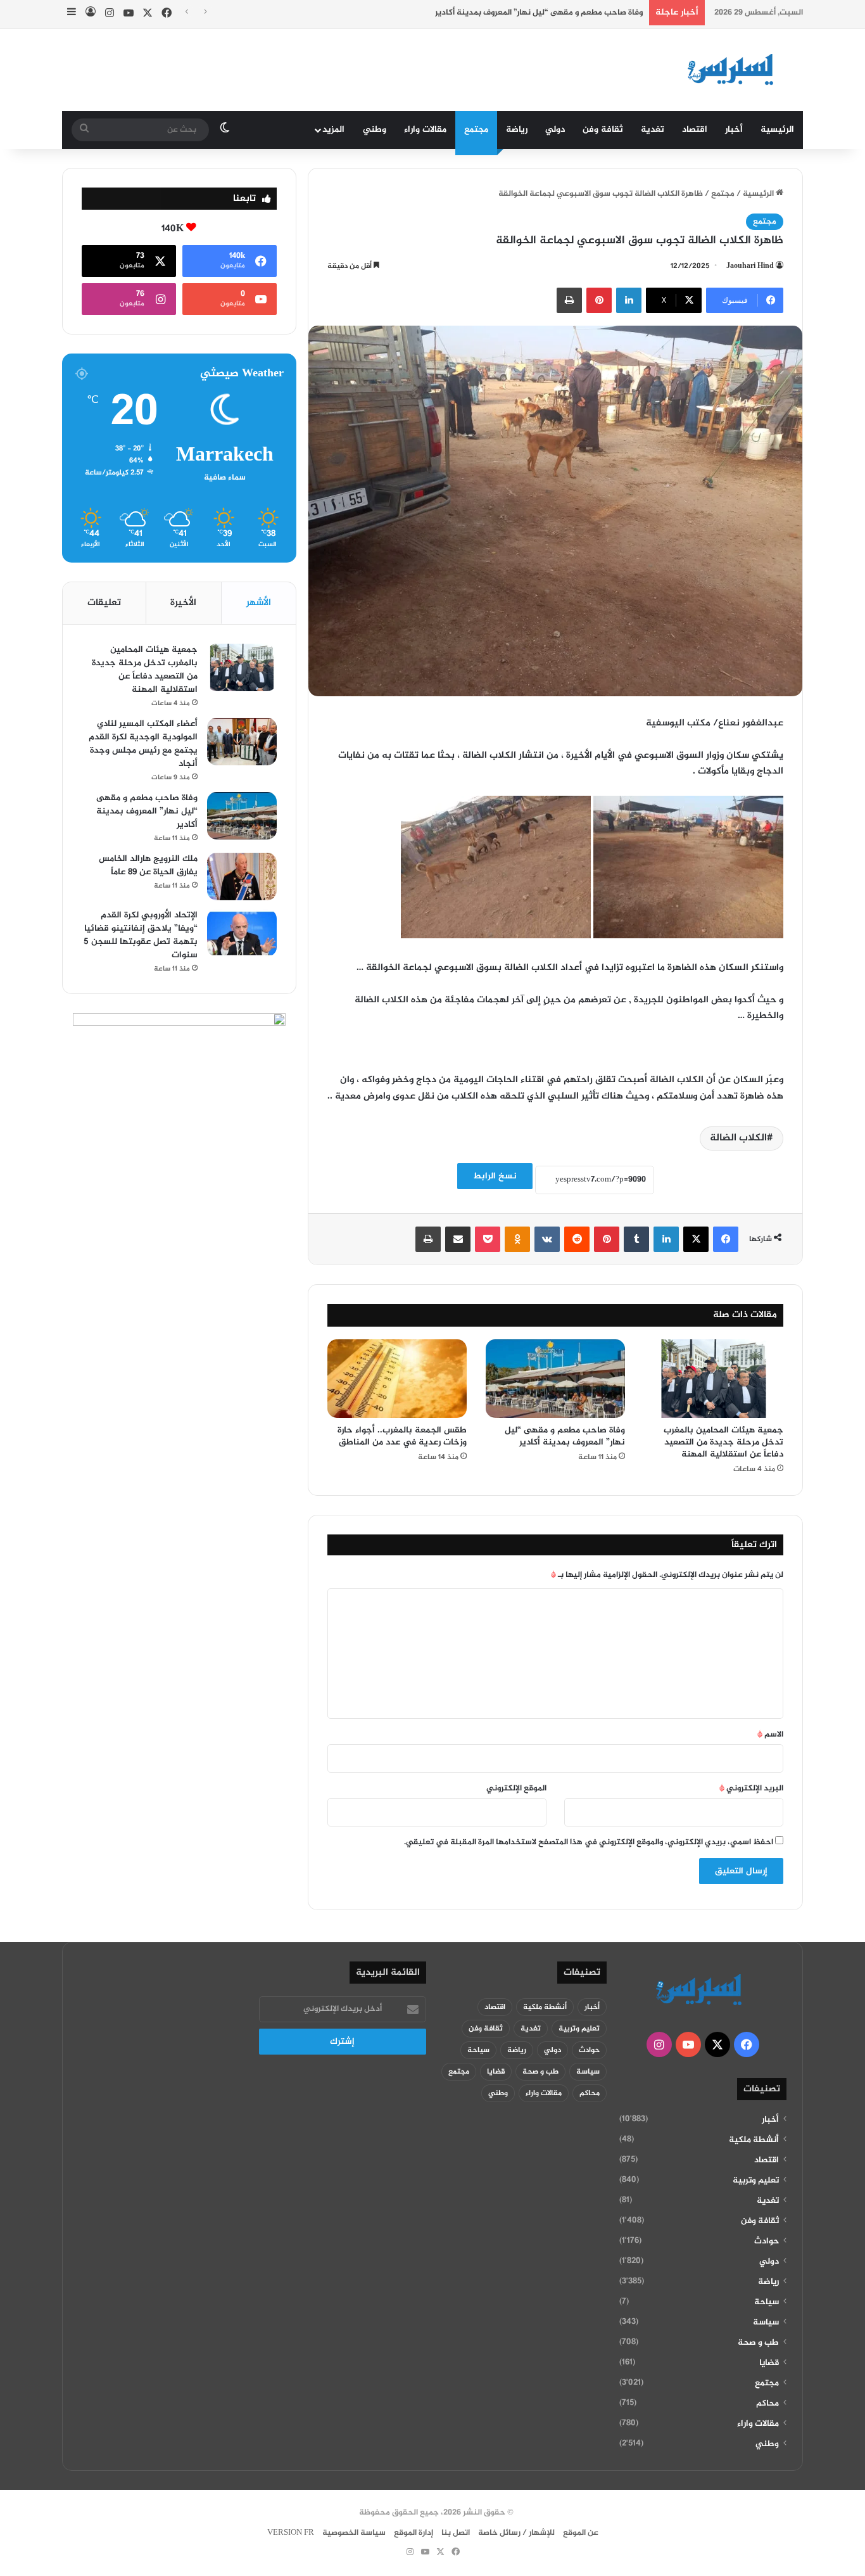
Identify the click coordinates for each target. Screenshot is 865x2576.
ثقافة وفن (603, 130)
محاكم (767, 2404)
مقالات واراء (425, 130)
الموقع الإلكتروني (516, 1789)
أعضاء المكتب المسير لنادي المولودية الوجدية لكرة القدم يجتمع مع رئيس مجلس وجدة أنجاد (143, 744)
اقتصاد (695, 130)
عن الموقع (581, 2533)
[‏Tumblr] (636, 1239)
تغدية (653, 130)
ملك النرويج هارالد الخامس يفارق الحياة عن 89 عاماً (148, 865)
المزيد (333, 130)
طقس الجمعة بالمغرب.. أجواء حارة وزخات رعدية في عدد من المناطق (402, 1436)
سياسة (766, 2323)
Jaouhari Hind (750, 266)
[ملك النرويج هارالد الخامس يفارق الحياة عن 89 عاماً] (242, 877)
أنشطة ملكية (754, 2140)
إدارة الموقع (414, 2533)
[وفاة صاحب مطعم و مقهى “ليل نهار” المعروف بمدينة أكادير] (555, 1379)
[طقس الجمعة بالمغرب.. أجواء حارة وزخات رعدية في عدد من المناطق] (397, 1379)
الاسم (770, 1735)
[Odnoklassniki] (517, 1239)
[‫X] (696, 1239)
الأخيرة (183, 603)
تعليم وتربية (756, 2181)
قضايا (769, 2363)
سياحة (767, 2302)
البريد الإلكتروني (751, 1789)
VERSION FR (291, 2533)
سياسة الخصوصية (354, 2533)
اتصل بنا (456, 2533)
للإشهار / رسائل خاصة (516, 2533)
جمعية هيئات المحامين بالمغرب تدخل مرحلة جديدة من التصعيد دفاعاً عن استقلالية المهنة (723, 1442)
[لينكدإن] (629, 300)
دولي (555, 130)
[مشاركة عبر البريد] (458, 1239)
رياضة (517, 130)
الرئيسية (777, 130)
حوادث (767, 2241)
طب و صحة (758, 2343)
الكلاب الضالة (738, 1138)
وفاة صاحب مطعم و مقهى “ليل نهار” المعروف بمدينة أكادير (539, 13)
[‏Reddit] (577, 1239)
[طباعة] (569, 300)
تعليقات (104, 603)
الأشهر (259, 603)
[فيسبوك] (726, 1239)
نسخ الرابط (495, 1176)
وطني (375, 130)
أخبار (734, 130)
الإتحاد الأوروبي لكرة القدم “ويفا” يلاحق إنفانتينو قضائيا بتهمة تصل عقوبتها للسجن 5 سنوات (141, 935)
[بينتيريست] (599, 300)
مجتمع (476, 130)
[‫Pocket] (488, 1239)
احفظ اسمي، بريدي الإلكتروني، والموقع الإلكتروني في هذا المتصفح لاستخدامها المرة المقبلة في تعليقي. (589, 1842)
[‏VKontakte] (547, 1239)
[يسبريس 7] (735, 70)
